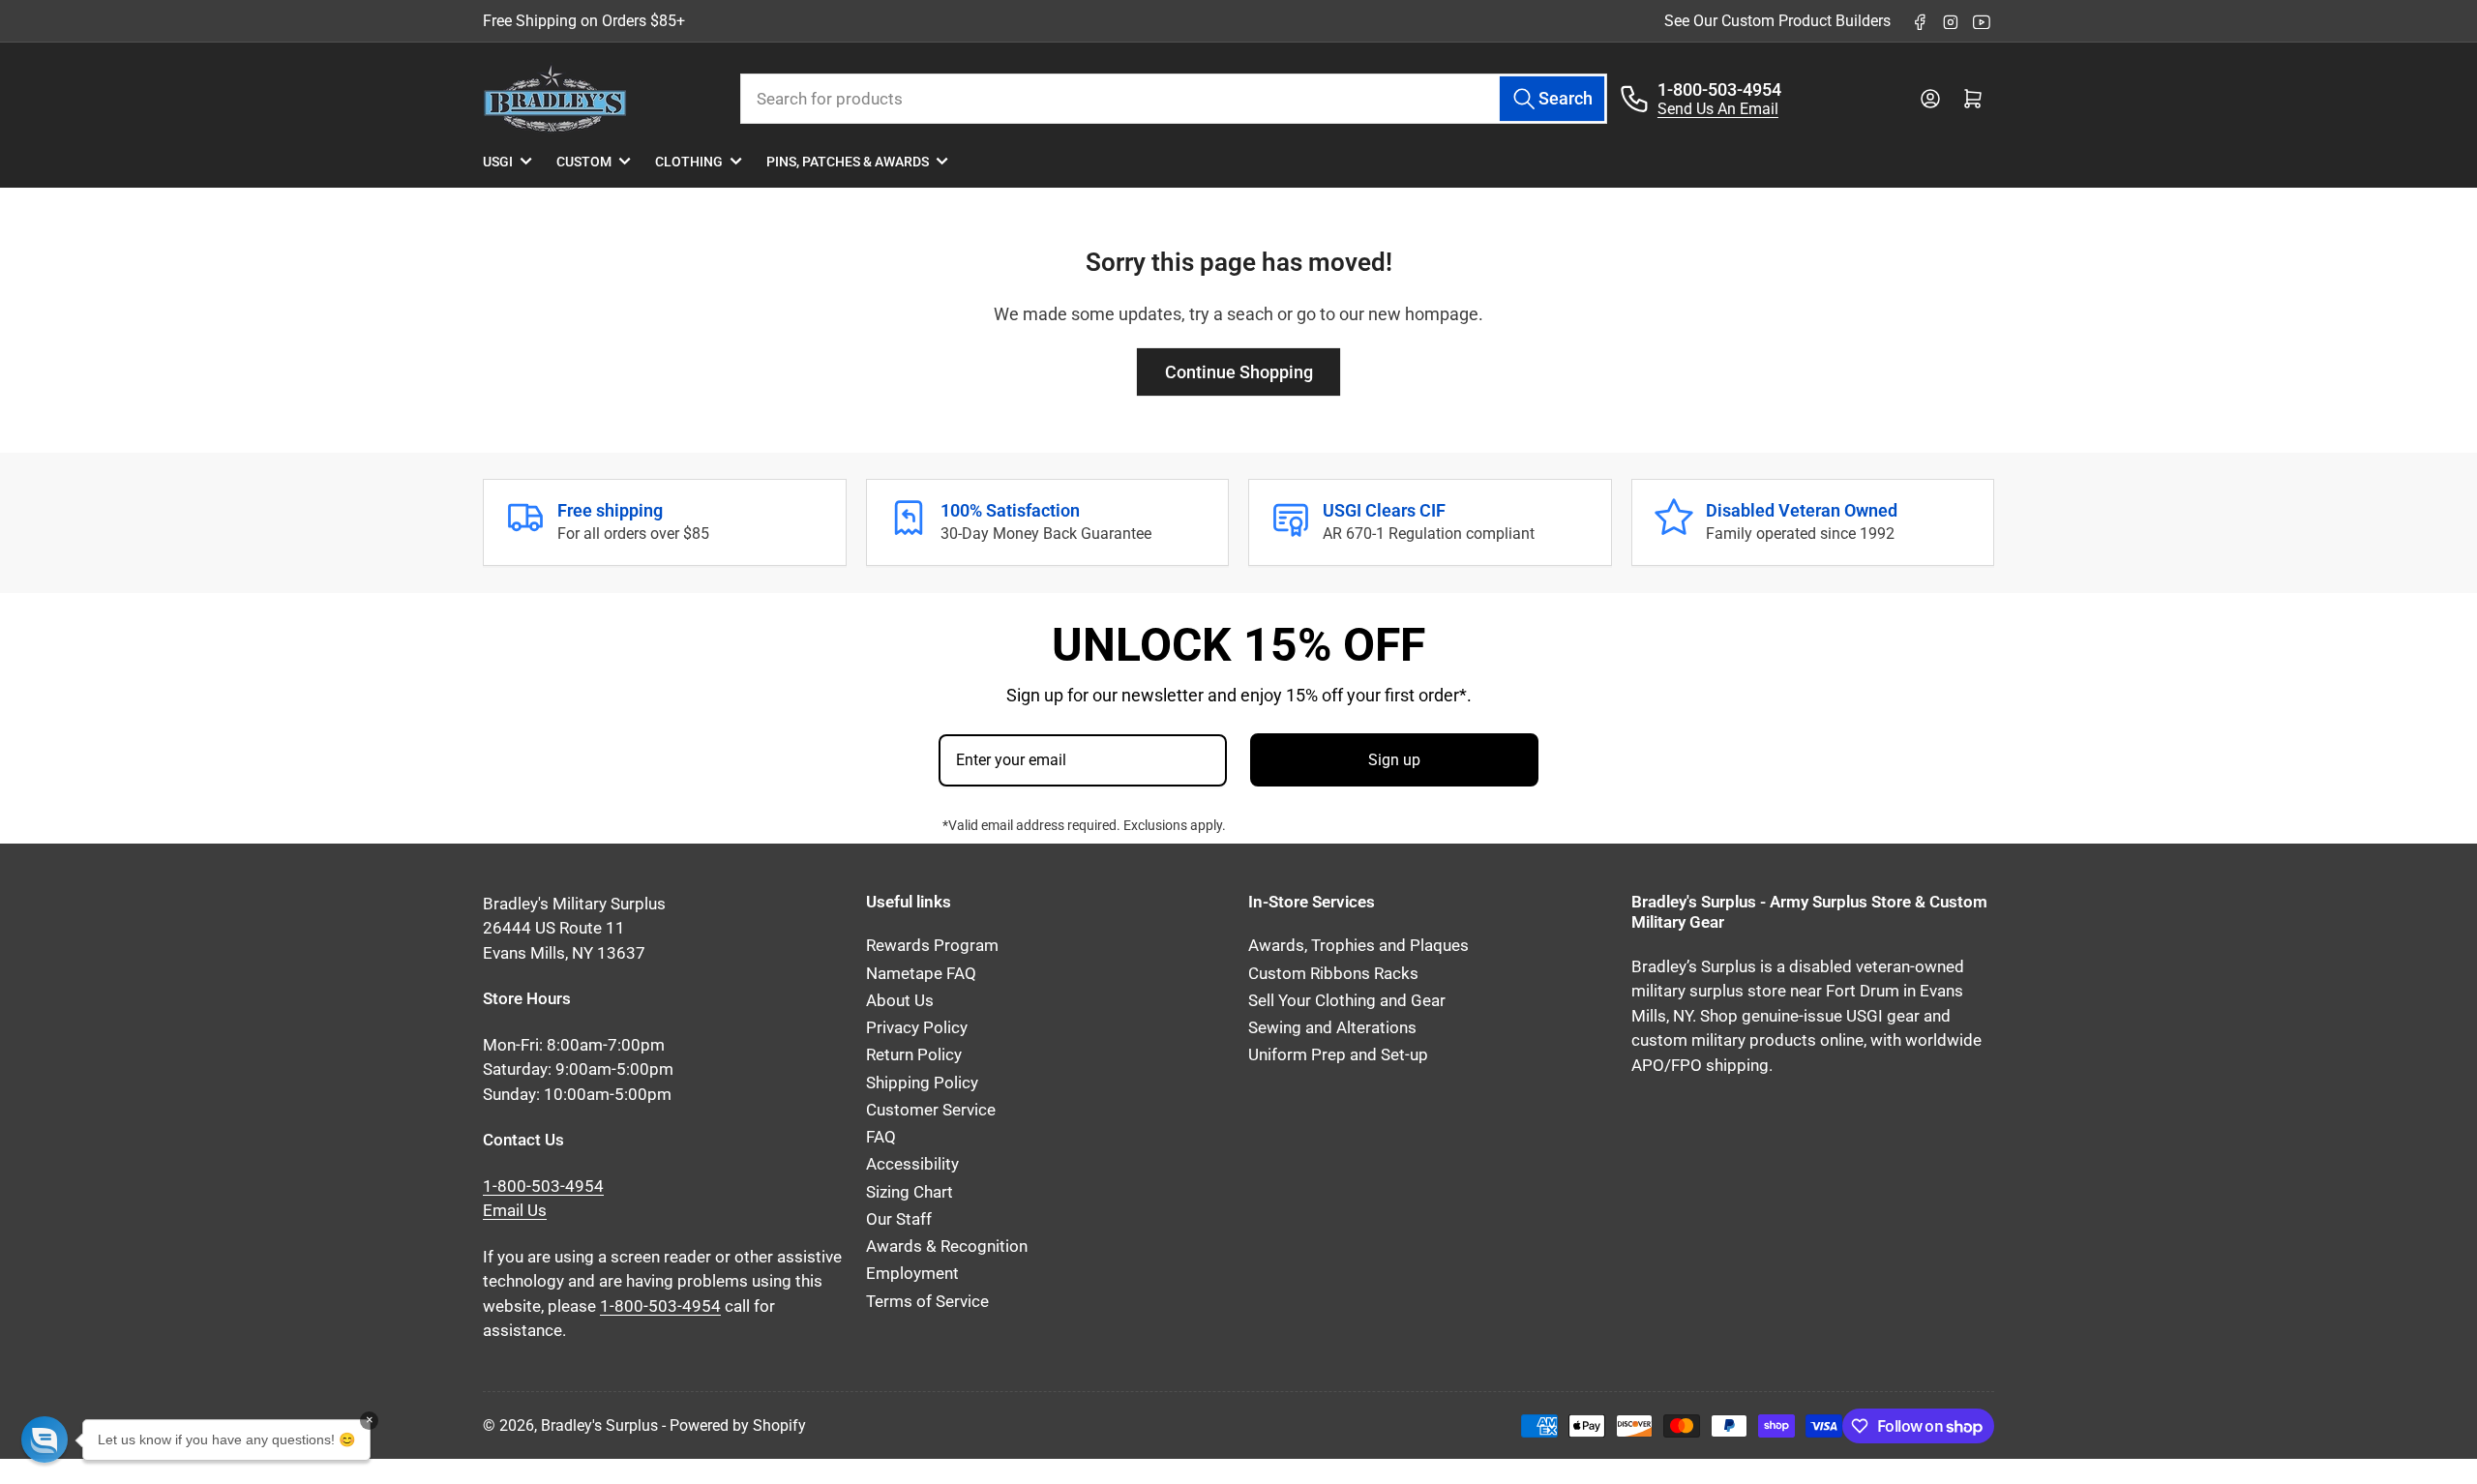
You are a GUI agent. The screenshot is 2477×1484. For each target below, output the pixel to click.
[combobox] (1174, 99)
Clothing (689, 162)
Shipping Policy (922, 1083)
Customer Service (931, 1110)
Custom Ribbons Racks (1333, 974)
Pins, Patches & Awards (848, 162)
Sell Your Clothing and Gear (1347, 1001)
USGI (498, 162)
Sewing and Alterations (1332, 1028)
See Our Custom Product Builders (1777, 21)
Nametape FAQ (921, 974)
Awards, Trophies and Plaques (1358, 946)
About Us (900, 1001)
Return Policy (914, 1055)
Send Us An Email (1718, 109)
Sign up (1394, 760)
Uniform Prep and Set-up (1338, 1055)
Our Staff (899, 1219)
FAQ (881, 1137)
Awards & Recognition (947, 1247)
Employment (912, 1274)
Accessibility (912, 1164)
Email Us (515, 1211)
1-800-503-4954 (1719, 89)
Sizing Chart (910, 1192)
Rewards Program (932, 946)
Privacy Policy (917, 1028)
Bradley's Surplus (599, 1425)
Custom (584, 162)
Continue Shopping (1239, 372)
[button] (45, 1439)
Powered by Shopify (738, 1425)
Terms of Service (927, 1302)
